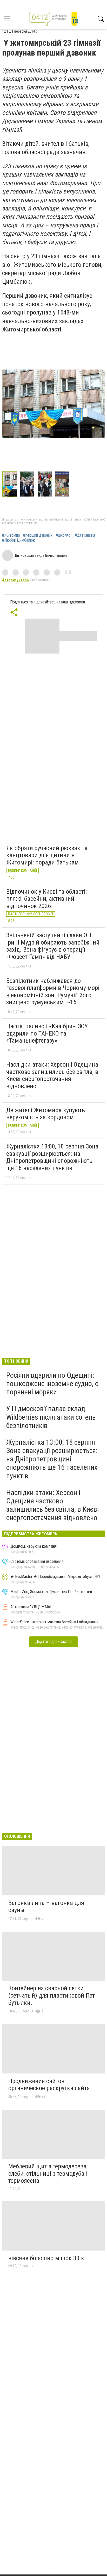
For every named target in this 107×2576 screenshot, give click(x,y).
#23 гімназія (85, 535)
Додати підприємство (53, 1641)
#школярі (63, 535)
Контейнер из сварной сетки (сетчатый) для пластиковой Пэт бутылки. (52, 1995)
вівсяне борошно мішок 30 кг (48, 2258)
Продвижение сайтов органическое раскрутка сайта (49, 2085)
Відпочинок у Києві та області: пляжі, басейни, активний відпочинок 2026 (46, 899)
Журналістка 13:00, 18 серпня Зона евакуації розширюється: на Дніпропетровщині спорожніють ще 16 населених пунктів (52, 1157)
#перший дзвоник (38, 535)
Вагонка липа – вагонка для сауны (46, 1907)
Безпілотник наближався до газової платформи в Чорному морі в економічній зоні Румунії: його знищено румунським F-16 (53, 992)
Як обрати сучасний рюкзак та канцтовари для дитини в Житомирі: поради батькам (47, 855)
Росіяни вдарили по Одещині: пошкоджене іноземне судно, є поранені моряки (52, 1384)
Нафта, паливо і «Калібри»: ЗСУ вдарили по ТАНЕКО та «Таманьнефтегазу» (47, 1033)
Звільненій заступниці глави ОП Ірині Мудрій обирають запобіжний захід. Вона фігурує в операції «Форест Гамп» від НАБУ (53, 946)
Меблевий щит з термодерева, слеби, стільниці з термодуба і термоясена (48, 2173)
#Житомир (11, 535)
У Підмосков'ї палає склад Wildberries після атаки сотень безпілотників (51, 1417)
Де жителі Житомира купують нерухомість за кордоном (46, 1114)
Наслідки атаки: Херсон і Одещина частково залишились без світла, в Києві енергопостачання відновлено (52, 1075)
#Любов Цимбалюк (18, 540)
